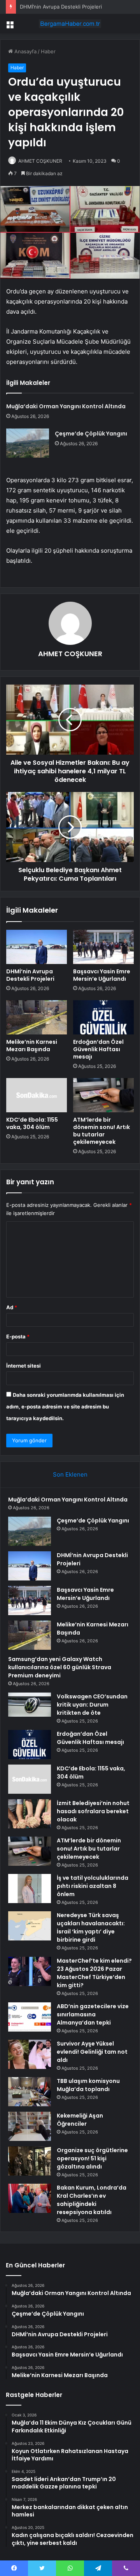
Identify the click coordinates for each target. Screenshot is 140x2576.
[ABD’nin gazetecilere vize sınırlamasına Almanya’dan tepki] (30, 2017)
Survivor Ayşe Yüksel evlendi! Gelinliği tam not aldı (92, 2052)
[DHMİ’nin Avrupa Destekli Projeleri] (37, 947)
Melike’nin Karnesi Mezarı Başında (32, 1046)
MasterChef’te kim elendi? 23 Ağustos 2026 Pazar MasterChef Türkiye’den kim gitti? (94, 1973)
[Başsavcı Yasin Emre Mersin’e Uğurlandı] (103, 947)
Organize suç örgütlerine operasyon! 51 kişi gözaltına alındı (92, 2158)
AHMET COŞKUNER (40, 161)
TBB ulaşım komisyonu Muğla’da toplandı (88, 2085)
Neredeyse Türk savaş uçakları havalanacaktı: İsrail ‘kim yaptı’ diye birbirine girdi (91, 1927)
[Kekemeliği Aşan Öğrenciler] (30, 2126)
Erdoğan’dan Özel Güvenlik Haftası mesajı (98, 1049)
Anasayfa (25, 51)
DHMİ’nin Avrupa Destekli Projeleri (61, 7)
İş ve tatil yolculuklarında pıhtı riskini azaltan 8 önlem (93, 1886)
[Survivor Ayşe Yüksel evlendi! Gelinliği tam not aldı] (30, 2054)
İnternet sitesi (24, 1366)
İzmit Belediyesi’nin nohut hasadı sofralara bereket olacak (93, 1811)
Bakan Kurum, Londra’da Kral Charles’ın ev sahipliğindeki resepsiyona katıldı (92, 2200)
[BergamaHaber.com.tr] (70, 24)
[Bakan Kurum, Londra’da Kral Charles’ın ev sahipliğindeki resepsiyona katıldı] (30, 2198)
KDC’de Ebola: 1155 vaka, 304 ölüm (32, 1123)
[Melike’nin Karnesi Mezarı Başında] (37, 1017)
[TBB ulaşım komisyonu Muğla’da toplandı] (30, 2092)
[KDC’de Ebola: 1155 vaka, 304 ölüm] (37, 1095)
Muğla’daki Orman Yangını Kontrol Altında (66, 406)
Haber (48, 51)
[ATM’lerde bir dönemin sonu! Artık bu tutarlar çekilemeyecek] (103, 1095)
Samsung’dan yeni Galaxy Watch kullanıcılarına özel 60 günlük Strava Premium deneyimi (60, 1667)
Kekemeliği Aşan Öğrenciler (80, 2120)
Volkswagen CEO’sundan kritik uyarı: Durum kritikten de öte (92, 1705)
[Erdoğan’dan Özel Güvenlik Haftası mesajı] (103, 1017)
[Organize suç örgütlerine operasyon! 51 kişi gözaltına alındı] (30, 2161)
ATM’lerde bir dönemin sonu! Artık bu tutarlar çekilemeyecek (101, 1131)
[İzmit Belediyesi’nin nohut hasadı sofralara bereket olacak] (30, 1814)
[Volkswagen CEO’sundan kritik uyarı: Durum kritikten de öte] (30, 1705)
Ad (12, 1307)
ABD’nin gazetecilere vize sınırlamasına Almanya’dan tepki (93, 2014)
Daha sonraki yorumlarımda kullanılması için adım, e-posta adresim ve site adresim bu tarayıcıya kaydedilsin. (65, 1407)
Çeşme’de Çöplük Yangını (91, 434)
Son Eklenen (70, 1474)
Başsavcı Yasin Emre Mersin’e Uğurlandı (102, 975)
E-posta (18, 1336)
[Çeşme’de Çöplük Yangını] (28, 443)
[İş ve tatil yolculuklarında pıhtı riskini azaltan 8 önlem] (30, 1889)
